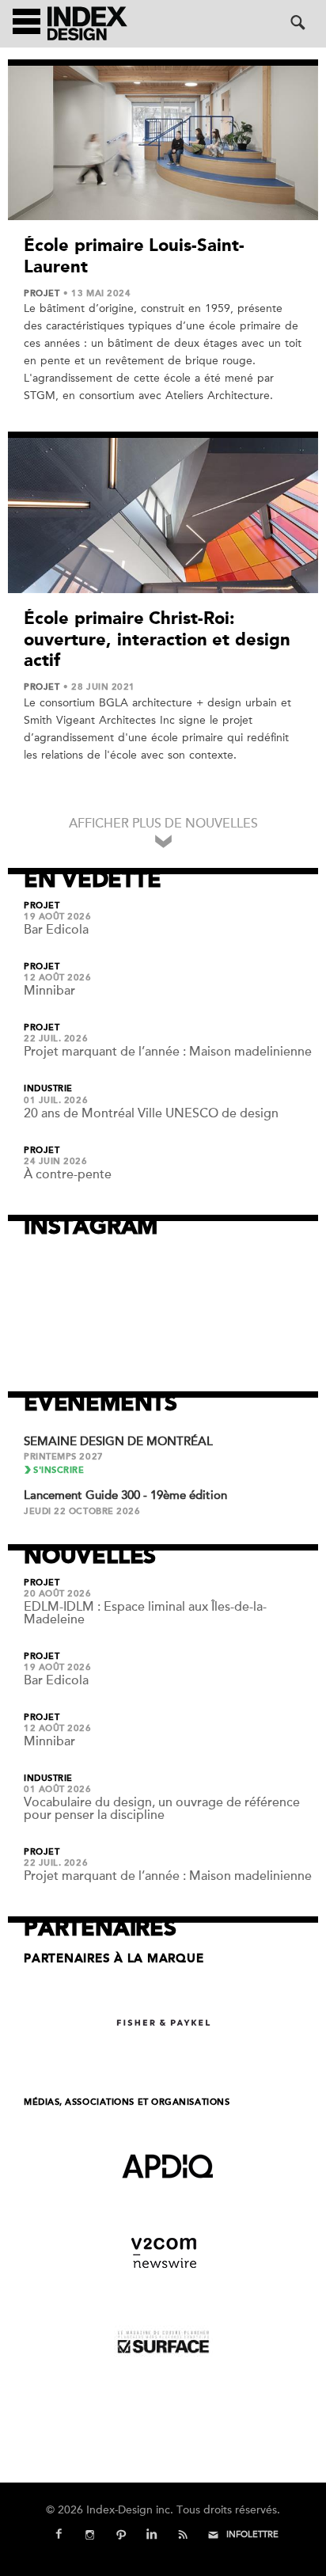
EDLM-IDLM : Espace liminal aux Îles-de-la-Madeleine (145, 1613)
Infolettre (252, 2534)
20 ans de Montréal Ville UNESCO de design (151, 1113)
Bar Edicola (56, 930)
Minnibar (49, 991)
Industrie (48, 1089)
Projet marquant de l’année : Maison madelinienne (168, 1052)
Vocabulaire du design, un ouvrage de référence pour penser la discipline (162, 1809)
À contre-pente (68, 1174)
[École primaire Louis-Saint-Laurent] (163, 143)
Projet (42, 294)
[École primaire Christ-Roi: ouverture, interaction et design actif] (163, 516)
